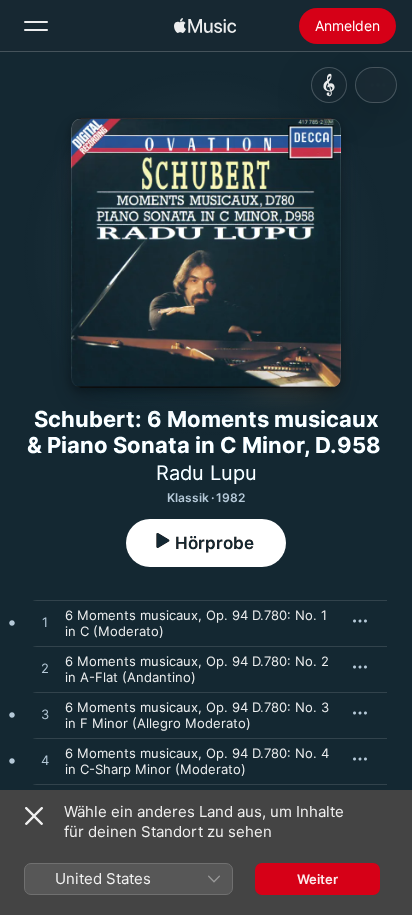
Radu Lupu (206, 473)
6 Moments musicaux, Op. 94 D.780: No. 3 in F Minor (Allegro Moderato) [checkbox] (197, 715)
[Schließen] (34, 816)
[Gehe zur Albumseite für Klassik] (329, 85)
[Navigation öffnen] (36, 26)
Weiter (317, 879)
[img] (205, 26)
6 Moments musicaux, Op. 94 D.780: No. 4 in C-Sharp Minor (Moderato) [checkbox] (197, 761)
